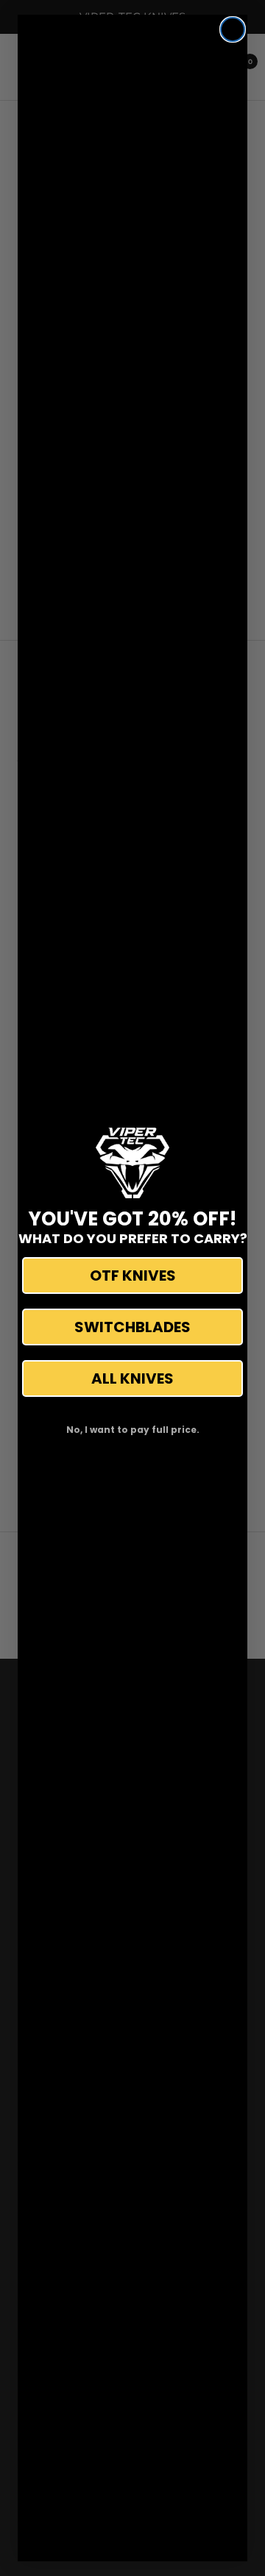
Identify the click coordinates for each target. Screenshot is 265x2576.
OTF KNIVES (133, 1275)
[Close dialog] (233, 29)
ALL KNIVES (132, 1378)
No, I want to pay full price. (133, 1430)
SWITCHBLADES (132, 1327)
